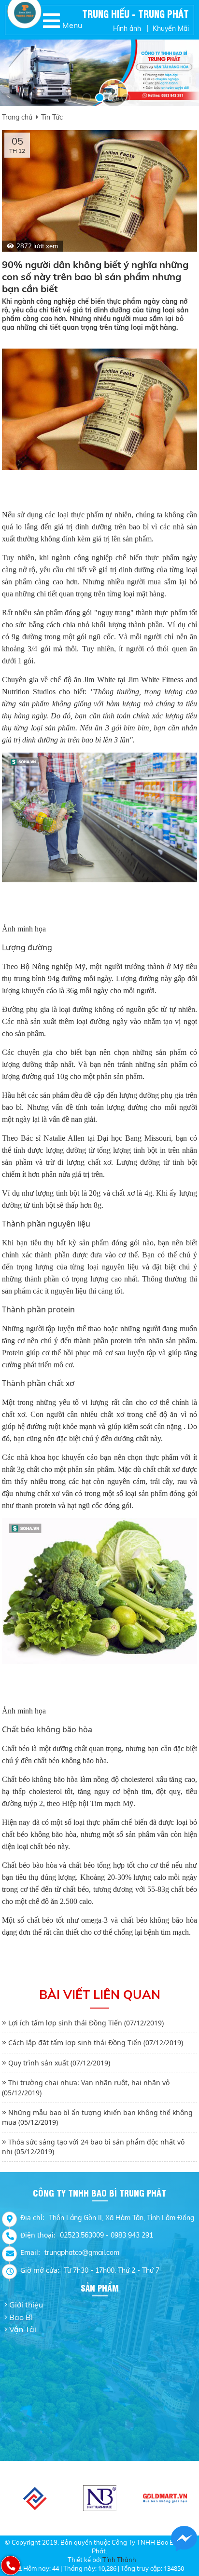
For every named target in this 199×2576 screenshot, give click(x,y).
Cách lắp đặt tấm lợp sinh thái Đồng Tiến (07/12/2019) (96, 2043)
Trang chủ (17, 117)
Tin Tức (52, 117)
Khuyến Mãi (171, 28)
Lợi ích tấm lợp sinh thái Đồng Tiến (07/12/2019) (86, 2023)
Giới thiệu (26, 2305)
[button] (74, 98)
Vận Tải (23, 2329)
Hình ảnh (127, 28)
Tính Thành (119, 2560)
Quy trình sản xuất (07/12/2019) (59, 2063)
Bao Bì (21, 2317)
